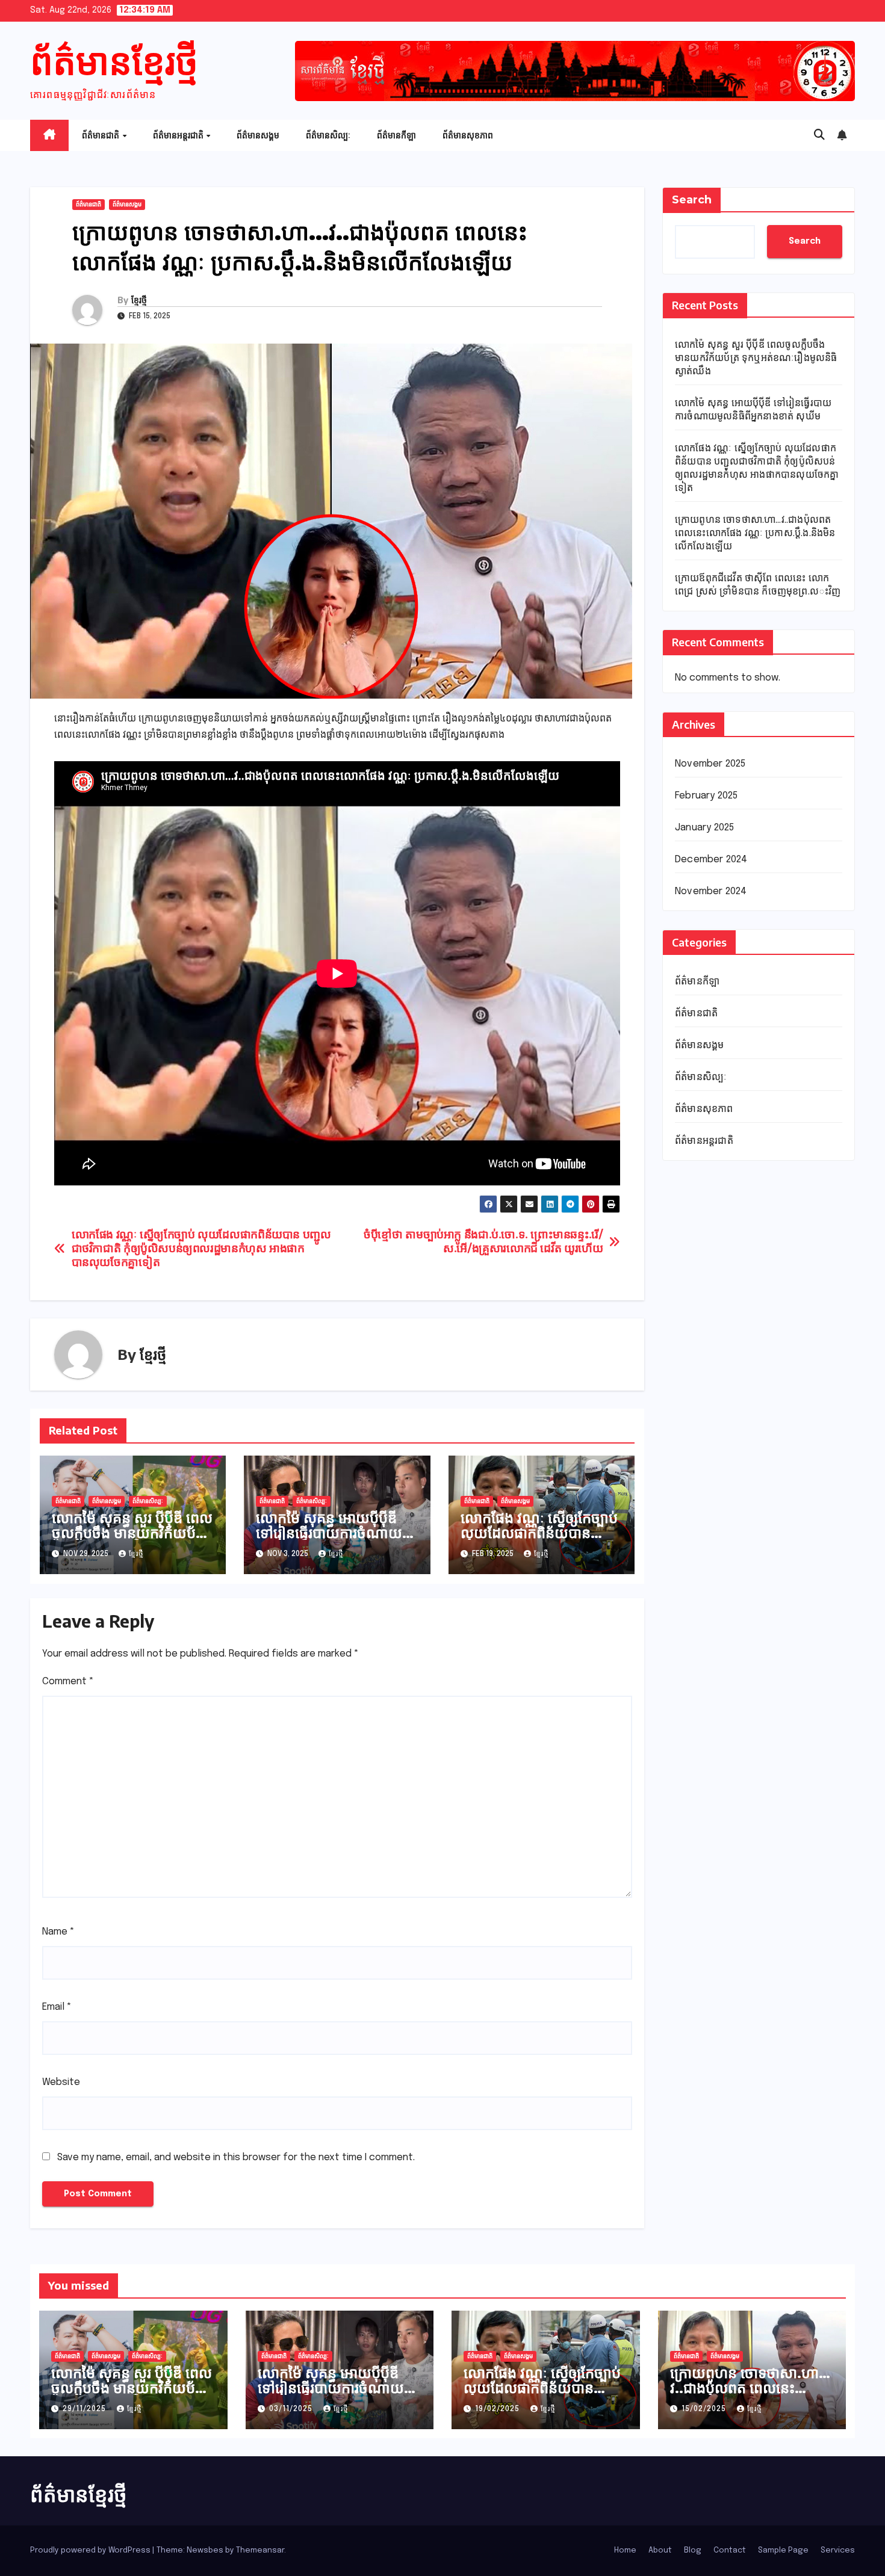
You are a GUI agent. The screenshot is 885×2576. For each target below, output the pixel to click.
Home (625, 2550)
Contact (730, 2550)
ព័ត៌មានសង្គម (258, 135)
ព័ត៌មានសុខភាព (468, 135)
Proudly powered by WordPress (91, 2550)
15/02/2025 (705, 2409)
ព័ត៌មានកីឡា (396, 135)
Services (838, 2550)
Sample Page (783, 2550)
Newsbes (205, 2550)
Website (61, 2082)
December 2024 (711, 860)
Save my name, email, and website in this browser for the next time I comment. (236, 2157)
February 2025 (706, 796)
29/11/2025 (85, 2409)
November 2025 (710, 764)
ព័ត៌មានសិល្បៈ (328, 135)
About (660, 2550)
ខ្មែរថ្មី (139, 300)
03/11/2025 (292, 2409)
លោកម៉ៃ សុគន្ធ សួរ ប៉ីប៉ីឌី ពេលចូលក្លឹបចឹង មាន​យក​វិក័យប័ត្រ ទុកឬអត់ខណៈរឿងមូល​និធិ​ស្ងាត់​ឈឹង (132, 1540)
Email (57, 2007)
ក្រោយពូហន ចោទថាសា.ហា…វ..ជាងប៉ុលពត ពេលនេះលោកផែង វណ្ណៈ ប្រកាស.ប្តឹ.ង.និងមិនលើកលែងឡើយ (755, 533)
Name (58, 1932)
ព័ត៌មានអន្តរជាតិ (179, 135)
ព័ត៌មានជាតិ (101, 135)
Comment (68, 1682)
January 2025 (704, 828)
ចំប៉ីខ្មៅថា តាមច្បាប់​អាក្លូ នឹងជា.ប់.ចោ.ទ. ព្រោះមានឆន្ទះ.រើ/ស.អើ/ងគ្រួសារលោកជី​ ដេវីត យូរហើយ (483, 1242)
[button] (819, 135)
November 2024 (711, 892)
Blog (693, 2550)
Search (692, 200)
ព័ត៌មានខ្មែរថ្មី (114, 60)
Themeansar (260, 2550)
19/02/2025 (498, 2409)
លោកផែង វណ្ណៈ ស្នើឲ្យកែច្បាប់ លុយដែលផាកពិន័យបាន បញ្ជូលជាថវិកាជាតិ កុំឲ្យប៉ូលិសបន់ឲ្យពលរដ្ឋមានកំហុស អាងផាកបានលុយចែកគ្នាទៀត (201, 1249)
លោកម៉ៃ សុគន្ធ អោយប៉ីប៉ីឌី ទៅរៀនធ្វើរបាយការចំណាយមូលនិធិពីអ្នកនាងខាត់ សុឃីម (331, 1532)
